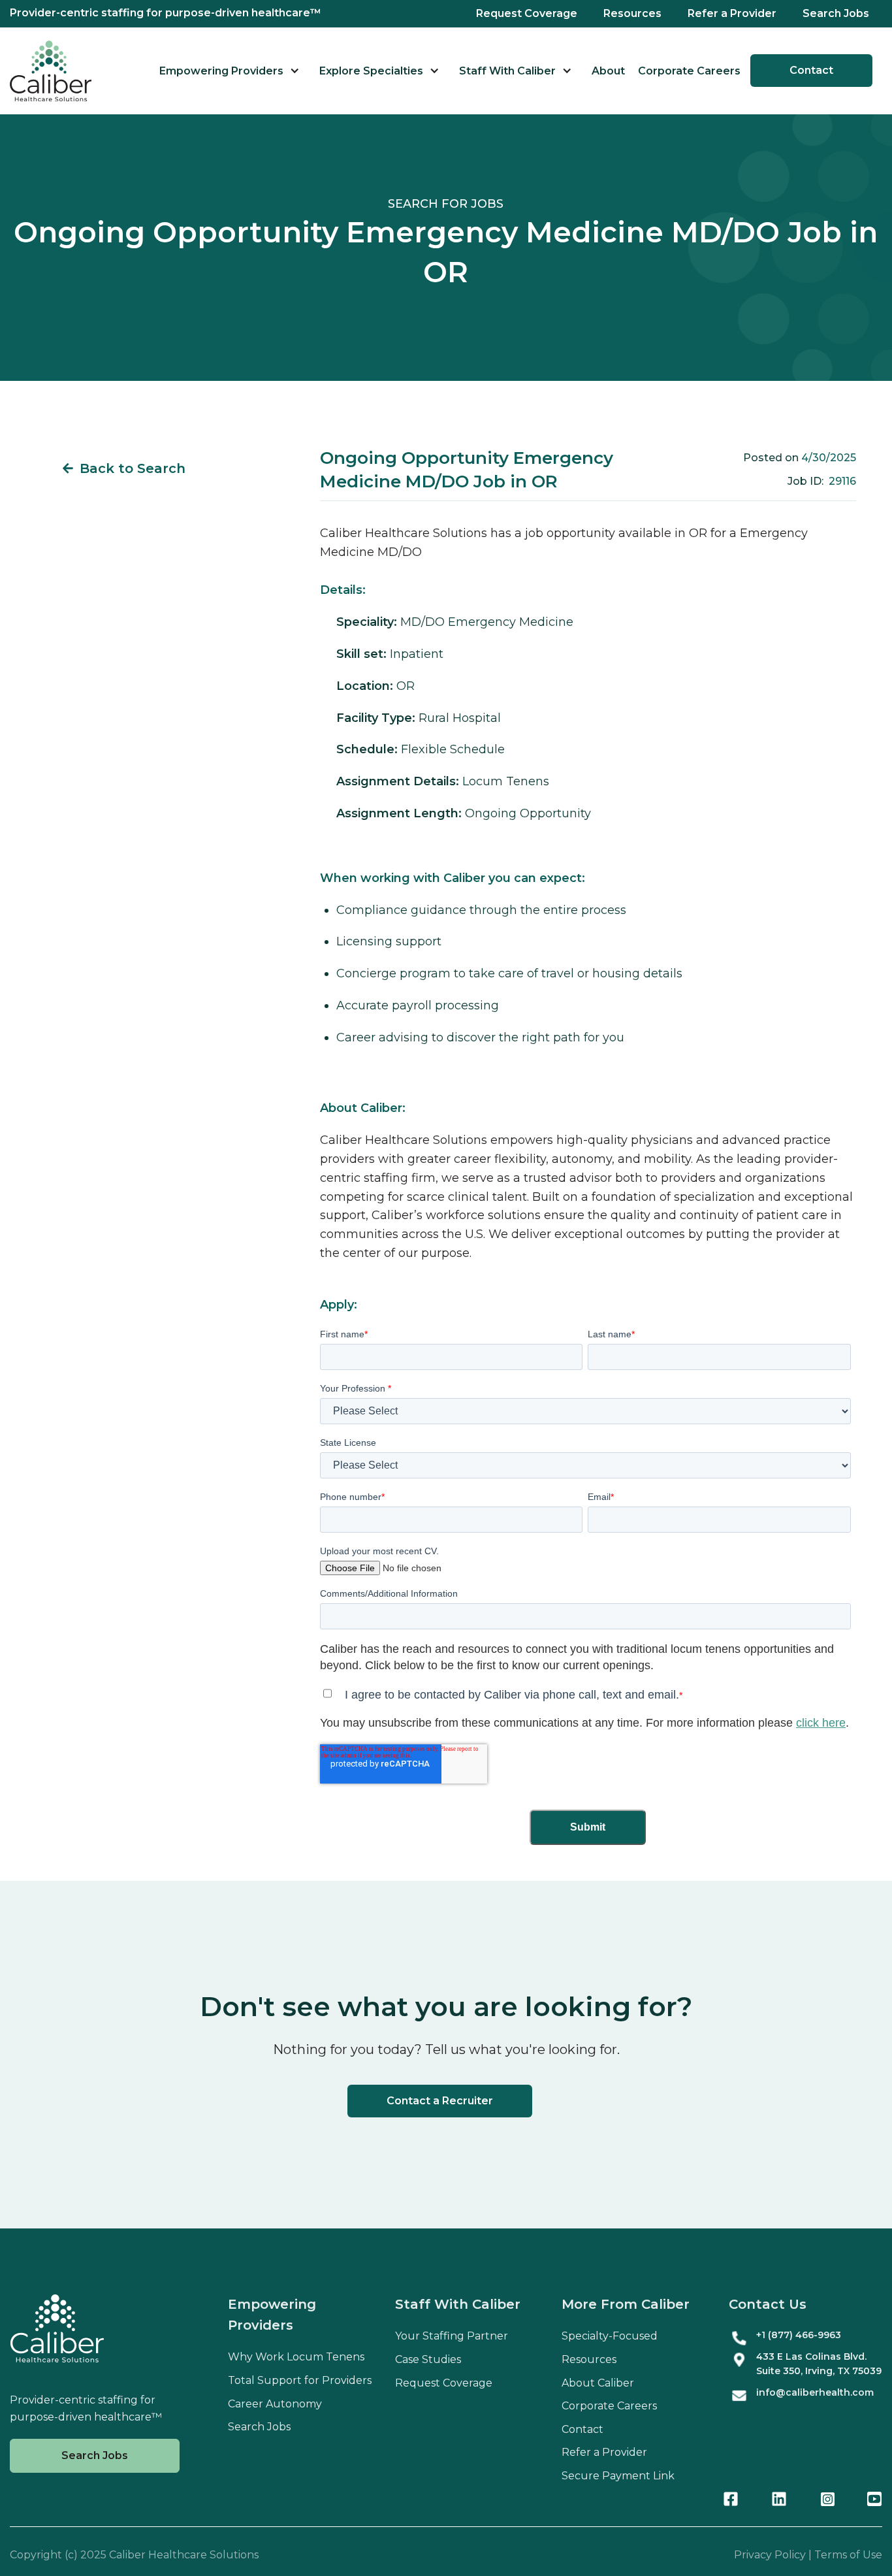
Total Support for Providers (300, 2380)
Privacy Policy (770, 2555)
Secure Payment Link (618, 2476)
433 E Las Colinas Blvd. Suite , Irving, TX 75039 (819, 2364)
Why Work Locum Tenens (296, 2357)
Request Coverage (527, 13)
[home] (51, 71)
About (608, 71)
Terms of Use (848, 2555)
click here (821, 1723)
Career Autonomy (275, 2404)
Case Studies (428, 2359)
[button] (230, 71)
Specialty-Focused (610, 2336)
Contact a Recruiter (440, 2101)
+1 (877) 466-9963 (799, 2335)
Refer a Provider (732, 13)
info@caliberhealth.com (815, 2392)
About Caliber (598, 2383)
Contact (811, 70)
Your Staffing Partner (452, 2336)
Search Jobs (836, 13)
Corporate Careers (689, 71)
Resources (632, 13)
